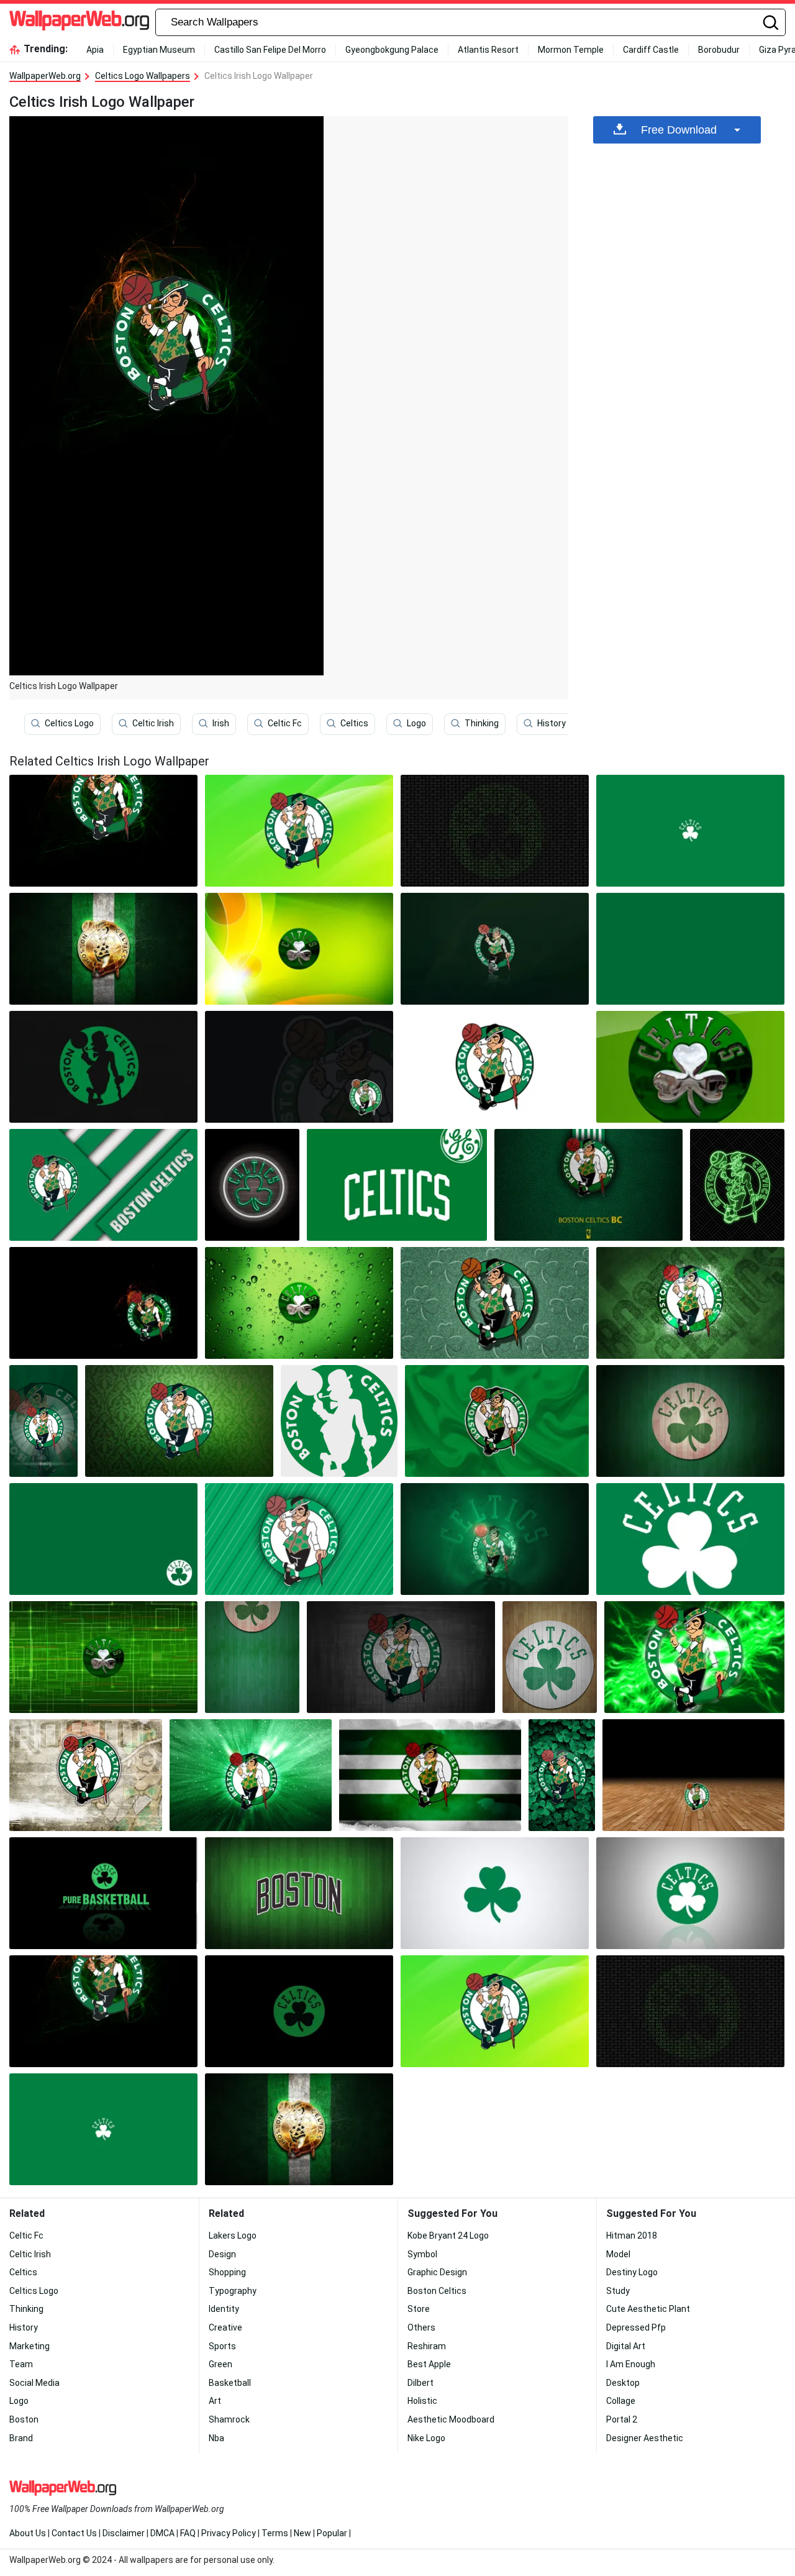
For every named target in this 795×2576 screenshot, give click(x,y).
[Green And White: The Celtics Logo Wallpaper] (401, 1657)
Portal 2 (622, 2419)
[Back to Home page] (79, 22)
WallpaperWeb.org (45, 76)
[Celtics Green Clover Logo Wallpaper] (690, 1893)
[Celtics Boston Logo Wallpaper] (299, 1893)
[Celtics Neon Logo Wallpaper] (495, 1539)
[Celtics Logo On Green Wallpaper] (252, 1657)
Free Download (679, 130)
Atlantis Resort (488, 50)
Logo (416, 723)
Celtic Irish (153, 723)
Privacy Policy (229, 2533)
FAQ (188, 2533)
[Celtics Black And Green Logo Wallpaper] (103, 1067)
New (302, 2533)
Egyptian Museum (159, 50)
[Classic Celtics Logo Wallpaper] (299, 2011)
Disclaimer (124, 2533)
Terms (275, 2533)
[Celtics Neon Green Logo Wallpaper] (252, 1185)
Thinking (482, 723)
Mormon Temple (571, 50)
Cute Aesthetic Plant (648, 2309)
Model (618, 2254)
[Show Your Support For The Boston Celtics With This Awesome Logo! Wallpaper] (690, 1421)
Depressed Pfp (636, 2327)
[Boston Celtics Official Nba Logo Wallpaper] (495, 831)
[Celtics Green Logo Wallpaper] (397, 1185)
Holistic (422, 2401)
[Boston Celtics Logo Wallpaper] (299, 831)
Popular (332, 2533)
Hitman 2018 (632, 2236)
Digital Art (626, 2346)
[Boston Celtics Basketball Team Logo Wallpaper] (562, 1775)
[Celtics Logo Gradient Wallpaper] (299, 949)
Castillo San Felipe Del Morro (270, 50)
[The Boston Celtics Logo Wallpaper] (495, 1303)
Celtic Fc (285, 723)
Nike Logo (426, 2438)
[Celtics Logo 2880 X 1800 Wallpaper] (103, 949)
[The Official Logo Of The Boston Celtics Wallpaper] (103, 1893)
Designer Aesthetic (645, 2438)
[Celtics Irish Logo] (103, 831)
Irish (221, 723)
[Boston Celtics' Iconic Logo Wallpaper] (43, 1421)
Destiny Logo (632, 2272)
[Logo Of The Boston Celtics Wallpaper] (497, 1421)
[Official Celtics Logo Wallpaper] (693, 1775)
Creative (225, 2327)
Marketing (30, 2346)
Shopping (227, 2272)
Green (220, 2364)
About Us (28, 2533)
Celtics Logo (69, 723)
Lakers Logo (233, 2236)
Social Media (34, 2383)
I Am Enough (631, 2364)
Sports (222, 2346)
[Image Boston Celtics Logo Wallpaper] (495, 949)
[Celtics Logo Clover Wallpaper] (495, 1893)
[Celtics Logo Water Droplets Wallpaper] (299, 1303)
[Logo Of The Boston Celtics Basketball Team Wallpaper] (86, 1775)
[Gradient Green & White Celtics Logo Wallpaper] (103, 1185)
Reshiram (427, 2346)
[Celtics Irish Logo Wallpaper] (103, 2011)
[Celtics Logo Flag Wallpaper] (430, 1775)
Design (222, 2254)
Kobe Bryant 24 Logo (448, 2236)
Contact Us (74, 2533)
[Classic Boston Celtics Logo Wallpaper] (103, 1539)
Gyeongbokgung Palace (392, 50)
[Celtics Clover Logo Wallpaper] (690, 1067)
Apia (95, 50)
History (552, 723)
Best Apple (429, 2364)
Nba (216, 2438)
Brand (21, 2438)
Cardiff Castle (651, 50)
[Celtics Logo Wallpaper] (550, 1657)
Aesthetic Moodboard (451, 2419)
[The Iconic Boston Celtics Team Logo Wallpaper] (690, 949)
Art (215, 2401)
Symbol (422, 2254)
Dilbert (420, 2383)
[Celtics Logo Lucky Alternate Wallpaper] (694, 1657)
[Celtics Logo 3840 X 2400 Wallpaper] (588, 1185)
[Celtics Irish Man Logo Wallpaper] (339, 1421)
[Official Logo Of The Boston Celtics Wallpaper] (299, 1067)
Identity (224, 2309)
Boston (24, 2419)
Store (419, 2309)
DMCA (162, 2533)
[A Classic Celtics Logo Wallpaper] (251, 1775)
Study (618, 2291)
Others (421, 2327)
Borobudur (719, 50)
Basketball (230, 2383)
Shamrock (229, 2419)
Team (21, 2364)
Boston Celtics (437, 2291)
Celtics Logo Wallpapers (143, 76)
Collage (621, 2401)
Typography (233, 2291)
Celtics (354, 723)
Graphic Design (437, 2272)
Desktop (623, 2383)
